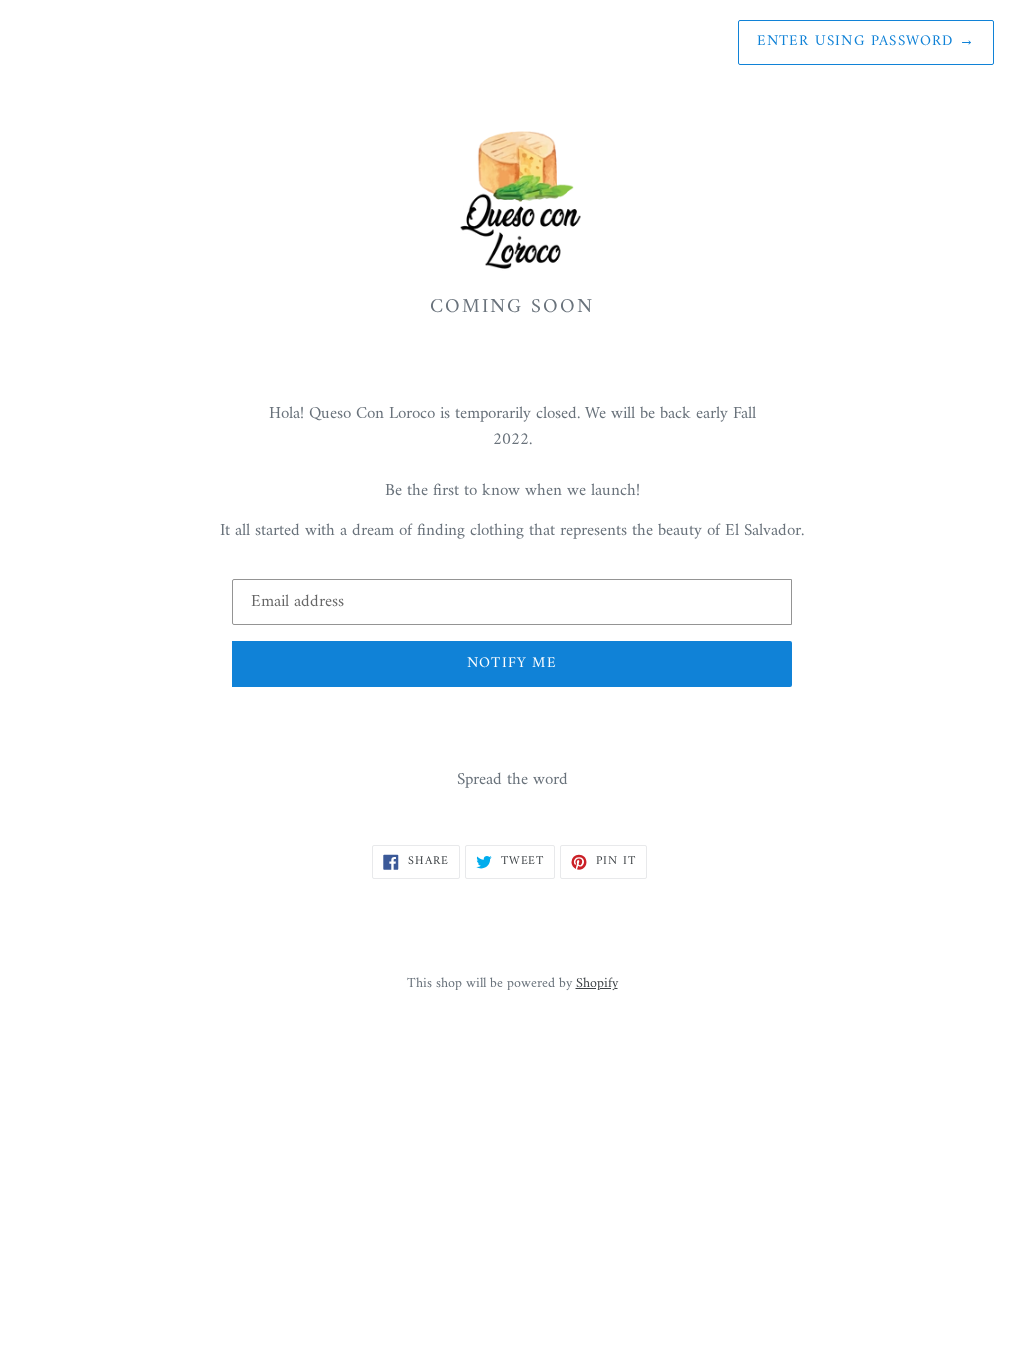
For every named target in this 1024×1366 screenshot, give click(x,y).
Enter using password (866, 41)
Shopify (597, 984)
